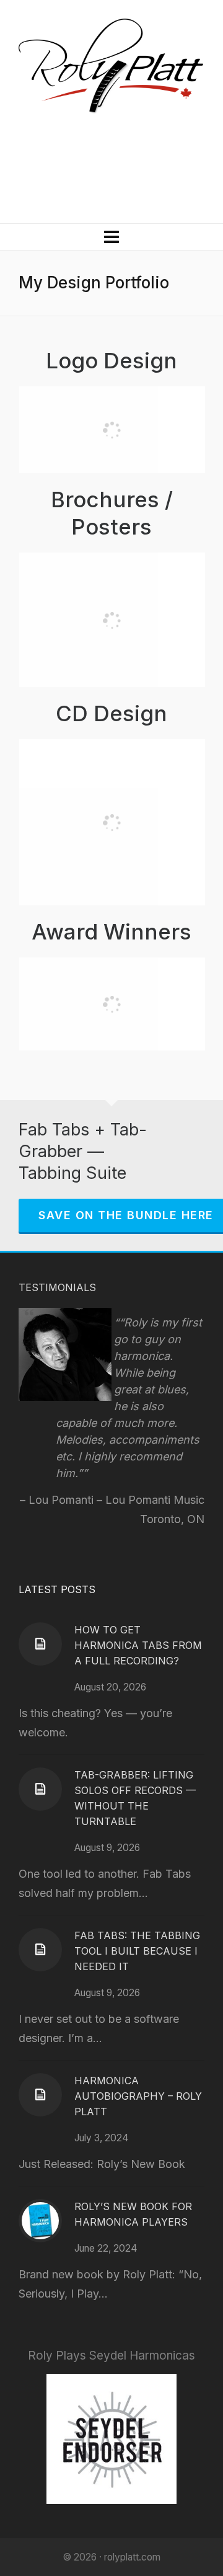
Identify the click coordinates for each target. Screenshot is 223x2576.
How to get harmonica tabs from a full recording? (138, 1645)
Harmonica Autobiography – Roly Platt (138, 2096)
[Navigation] (111, 237)
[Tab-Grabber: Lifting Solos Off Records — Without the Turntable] (40, 1789)
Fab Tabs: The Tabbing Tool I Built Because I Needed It (137, 1951)
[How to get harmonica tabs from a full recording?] (40, 1644)
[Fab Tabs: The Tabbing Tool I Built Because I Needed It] (40, 1950)
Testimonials (57, 1287)
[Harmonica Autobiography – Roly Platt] (40, 2095)
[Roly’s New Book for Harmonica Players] (40, 2221)
